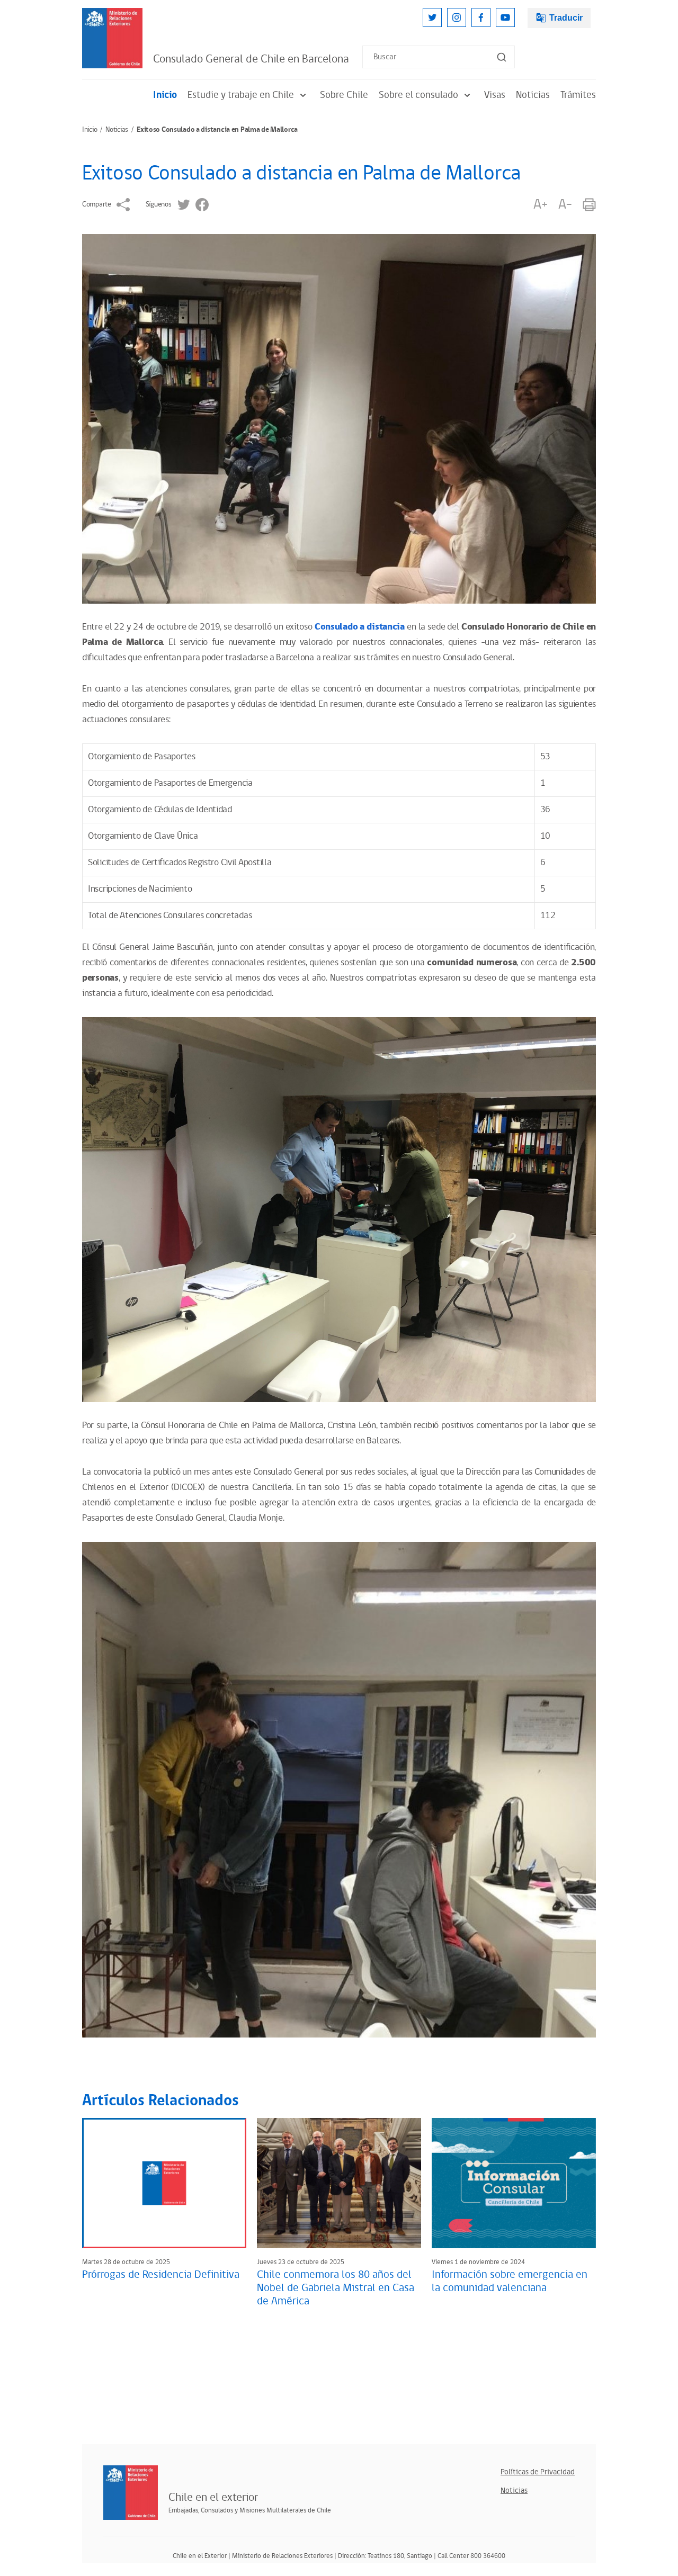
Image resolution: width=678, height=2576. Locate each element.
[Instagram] (457, 17)
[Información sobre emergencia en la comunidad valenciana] (514, 2183)
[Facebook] (481, 17)
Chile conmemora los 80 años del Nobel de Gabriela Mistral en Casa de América (336, 2288)
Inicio (165, 95)
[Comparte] (123, 205)
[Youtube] (505, 17)
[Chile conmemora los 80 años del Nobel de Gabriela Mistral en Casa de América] (339, 2183)
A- (565, 205)
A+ (540, 205)
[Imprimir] (589, 205)
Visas (495, 95)
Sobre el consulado (418, 95)
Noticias (533, 95)
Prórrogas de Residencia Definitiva (161, 2275)
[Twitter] (432, 17)
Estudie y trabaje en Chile (241, 95)
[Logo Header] (112, 38)
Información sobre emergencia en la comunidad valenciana (510, 2281)
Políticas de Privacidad (538, 2472)
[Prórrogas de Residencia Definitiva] (164, 2183)
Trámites (578, 95)
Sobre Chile (344, 95)
